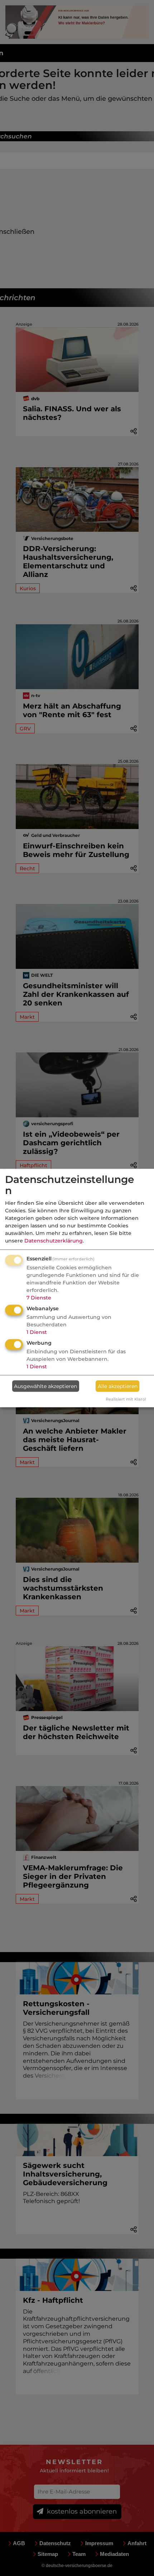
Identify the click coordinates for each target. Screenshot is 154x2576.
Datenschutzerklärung (54, 1241)
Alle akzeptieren (118, 1386)
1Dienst (37, 1332)
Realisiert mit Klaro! (126, 1399)
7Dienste (39, 1298)
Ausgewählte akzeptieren (45, 1386)
